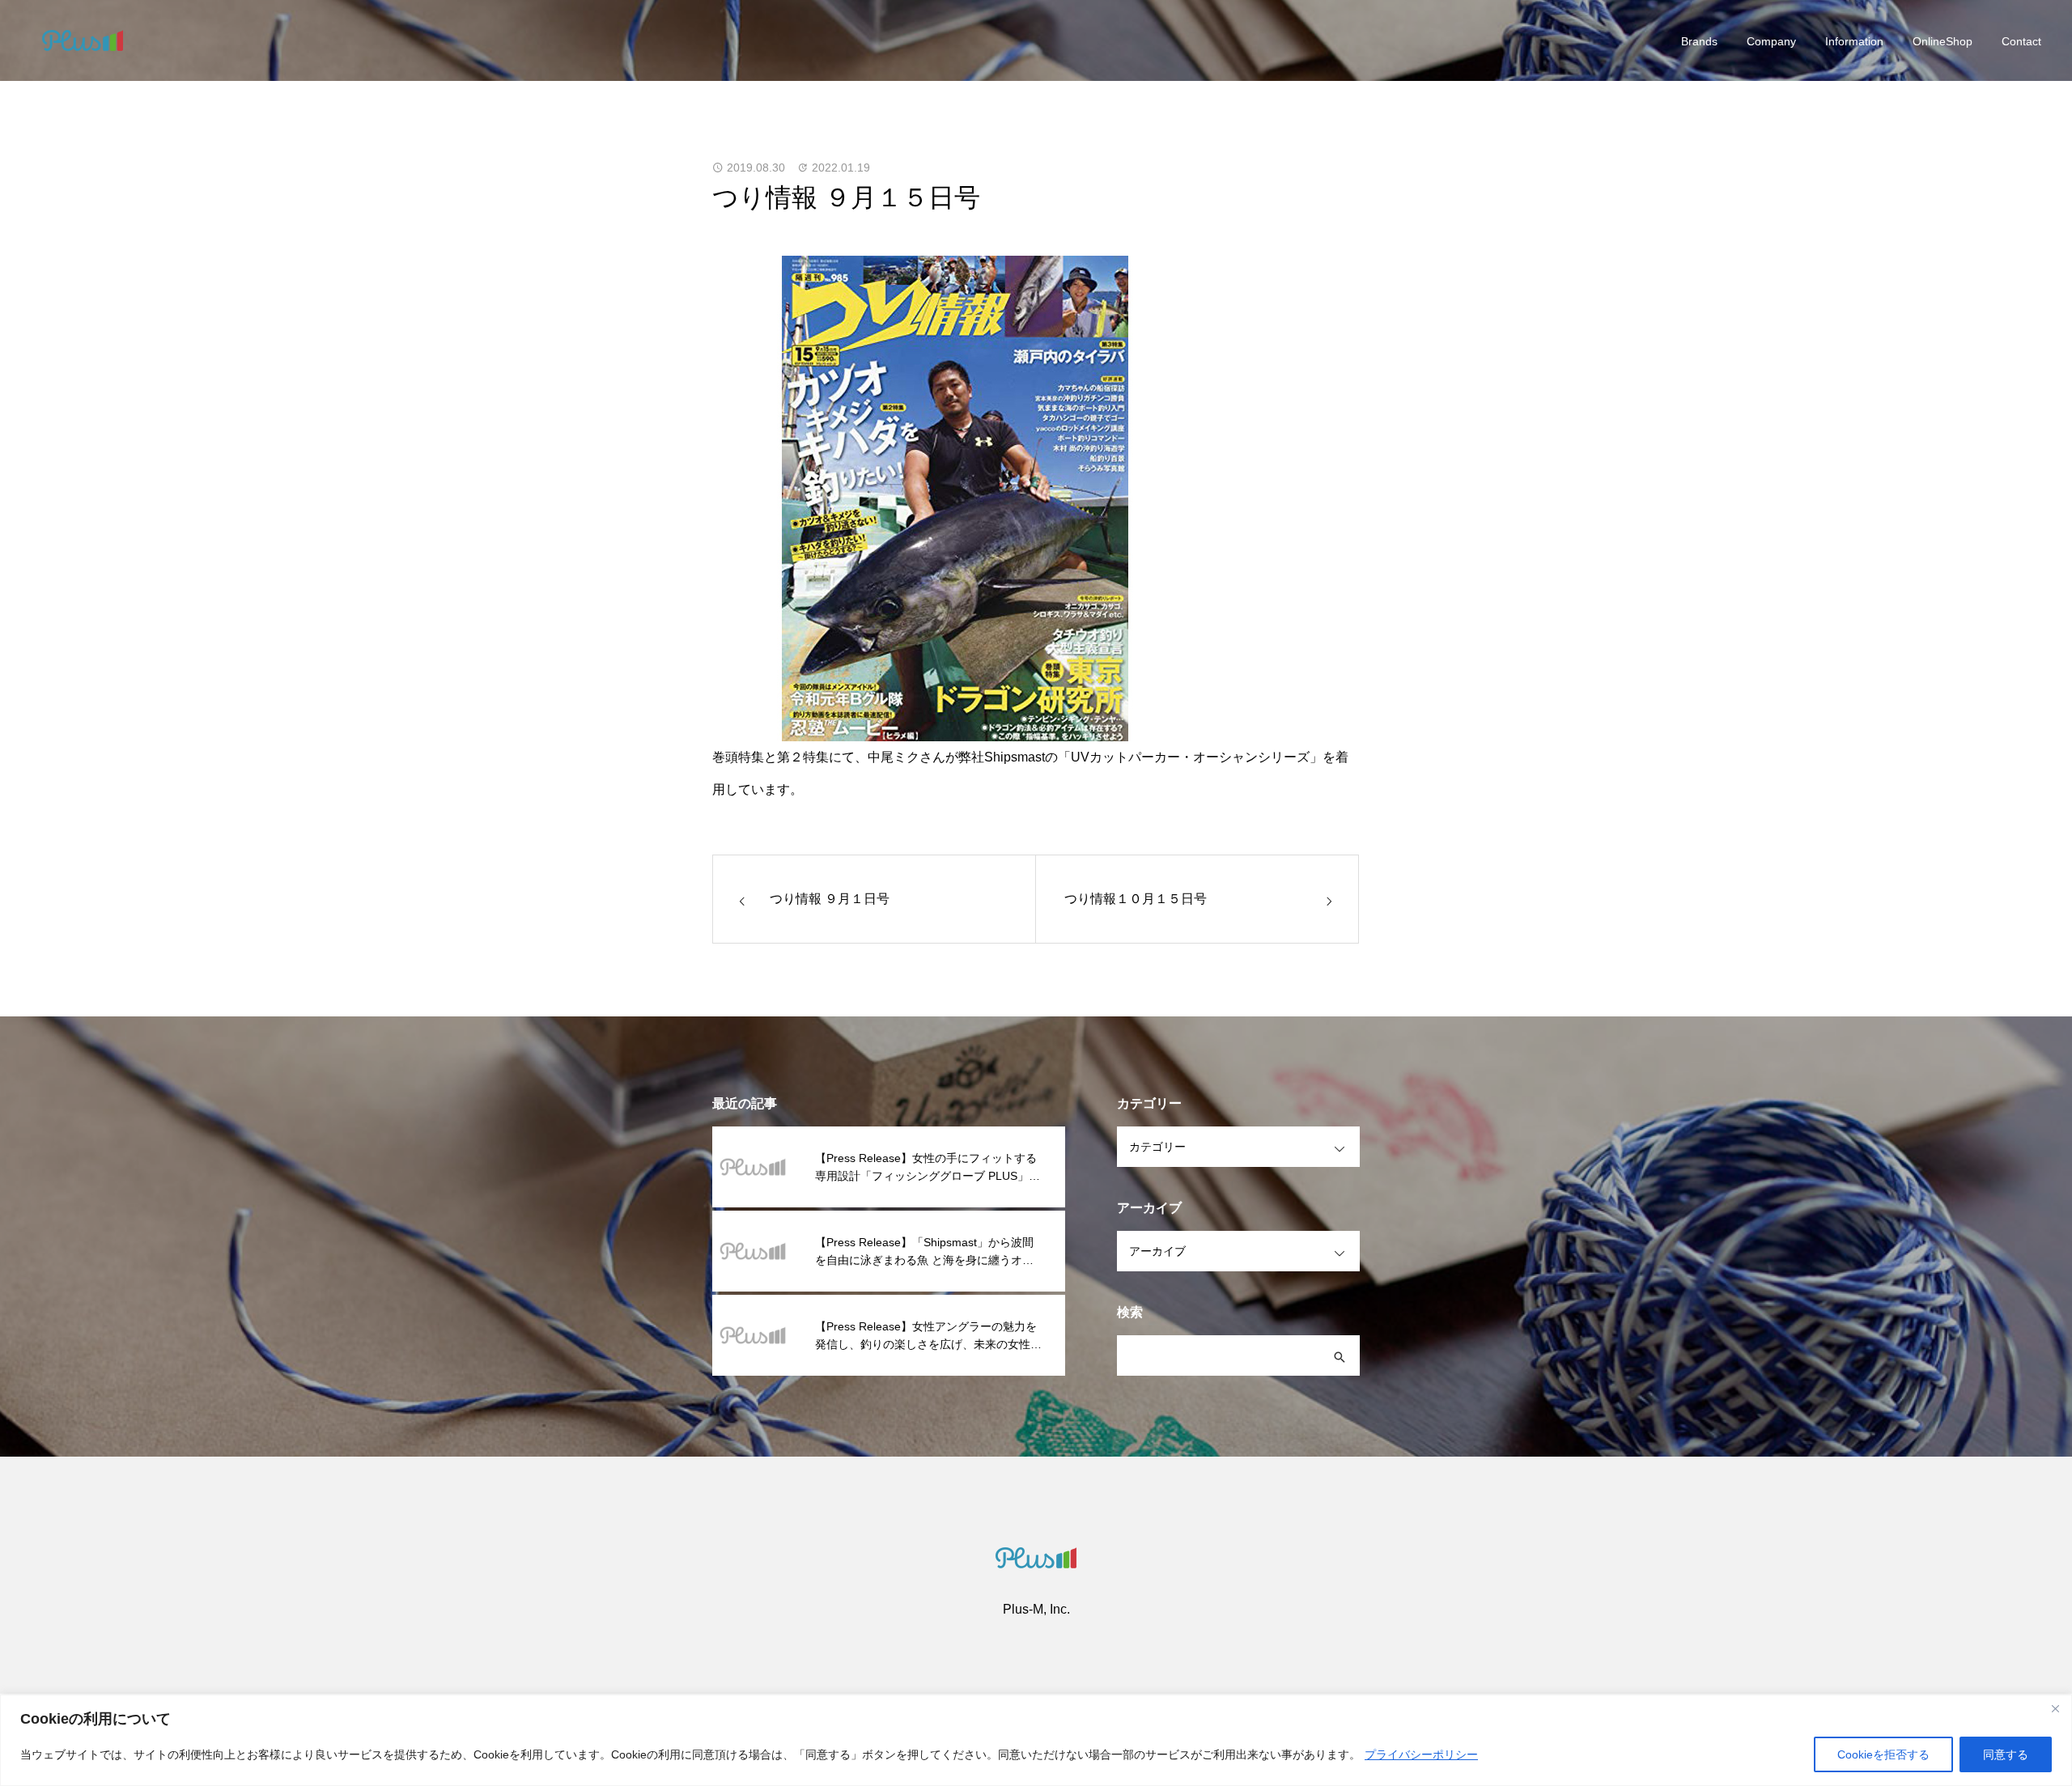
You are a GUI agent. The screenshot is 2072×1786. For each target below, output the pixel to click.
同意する (2006, 1754)
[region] (1036, 1740)
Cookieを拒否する (1883, 1754)
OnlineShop (1942, 41)
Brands (1699, 41)
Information (1854, 41)
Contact (2021, 41)
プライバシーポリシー (1421, 1754)
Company (1771, 41)
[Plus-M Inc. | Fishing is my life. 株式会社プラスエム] (83, 40)
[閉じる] (2055, 1708)
